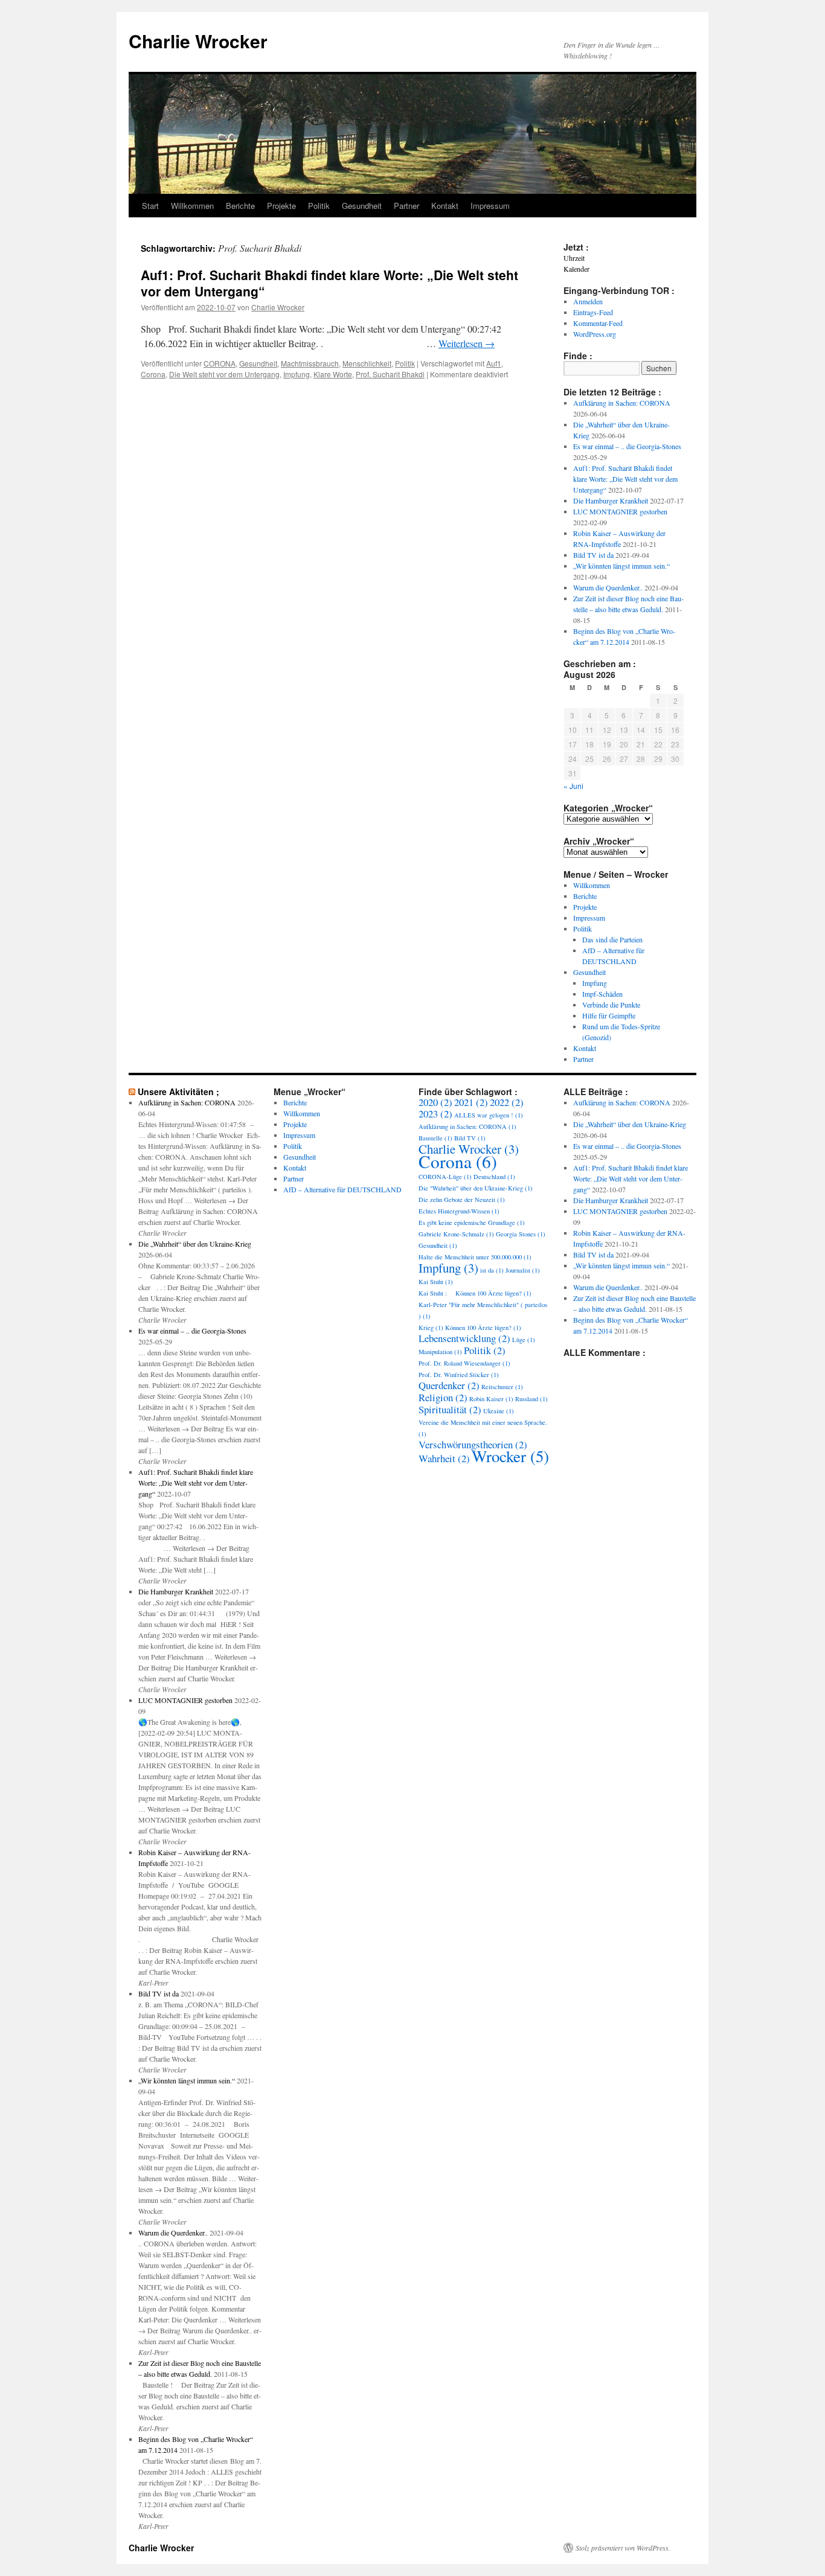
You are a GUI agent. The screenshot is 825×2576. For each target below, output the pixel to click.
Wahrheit (444, 1458)
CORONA (220, 363)
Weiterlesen (467, 343)
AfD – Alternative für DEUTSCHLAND (342, 1189)
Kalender (576, 269)
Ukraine (499, 1411)
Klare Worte (333, 374)
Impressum (490, 206)
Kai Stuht (436, 1282)
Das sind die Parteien (612, 939)
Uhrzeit (574, 258)
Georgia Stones (521, 1234)
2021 (471, 1102)
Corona (153, 374)
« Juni (573, 786)
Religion (443, 1397)
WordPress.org (595, 334)
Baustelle (435, 1138)
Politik (319, 206)
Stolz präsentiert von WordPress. (623, 2548)
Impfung (297, 374)
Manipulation (440, 1352)
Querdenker (449, 1385)
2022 (507, 1102)
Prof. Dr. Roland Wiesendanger (464, 1363)
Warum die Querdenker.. (608, 587)
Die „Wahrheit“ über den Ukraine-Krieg (195, 1244)
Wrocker (510, 1456)
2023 (435, 1114)
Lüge (524, 1340)
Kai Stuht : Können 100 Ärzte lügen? (475, 1293)
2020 (435, 1102)
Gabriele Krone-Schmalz (456, 1234)
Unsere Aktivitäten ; (178, 1091)
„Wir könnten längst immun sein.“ (621, 566)
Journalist (523, 1270)
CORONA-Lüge (445, 1177)
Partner (406, 206)
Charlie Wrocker (198, 41)
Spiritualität (450, 1409)
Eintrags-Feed (593, 312)
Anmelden (588, 301)
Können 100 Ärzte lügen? (483, 1328)
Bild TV (470, 1138)
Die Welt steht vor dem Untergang (224, 374)
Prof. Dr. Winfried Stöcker (459, 1375)
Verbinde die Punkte (611, 1005)
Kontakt (445, 206)
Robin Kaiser (491, 1399)
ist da (492, 1270)
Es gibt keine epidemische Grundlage (472, 1222)
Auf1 (494, 363)
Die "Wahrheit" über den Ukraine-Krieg (476, 1188)
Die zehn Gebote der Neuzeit (462, 1200)
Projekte (281, 206)
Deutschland (494, 1177)
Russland (531, 1399)
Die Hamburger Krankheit (611, 500)
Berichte (240, 206)
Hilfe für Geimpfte (609, 1015)
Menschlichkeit (367, 363)
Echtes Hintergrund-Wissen (459, 1211)
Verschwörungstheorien (473, 1444)
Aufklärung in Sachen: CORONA (622, 403)
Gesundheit (362, 206)
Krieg (431, 1328)
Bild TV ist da (593, 555)
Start (150, 206)
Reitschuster (502, 1387)
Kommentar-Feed (598, 323)
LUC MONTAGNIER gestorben (620, 511)
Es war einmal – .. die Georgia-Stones (627, 446)
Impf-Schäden (602, 994)
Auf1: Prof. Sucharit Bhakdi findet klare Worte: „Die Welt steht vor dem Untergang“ (329, 283)
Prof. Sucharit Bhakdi (390, 374)
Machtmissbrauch (310, 363)
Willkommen (192, 206)
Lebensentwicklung (464, 1338)
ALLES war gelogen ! (489, 1115)
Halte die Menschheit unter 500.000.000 (475, 1257)
